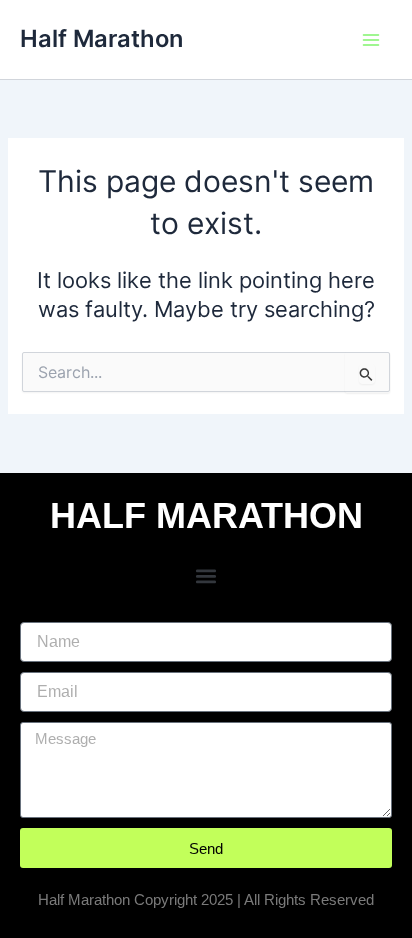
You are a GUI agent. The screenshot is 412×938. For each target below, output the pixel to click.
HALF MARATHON (206, 515)
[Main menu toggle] (371, 40)
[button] (206, 575)
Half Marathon (101, 38)
